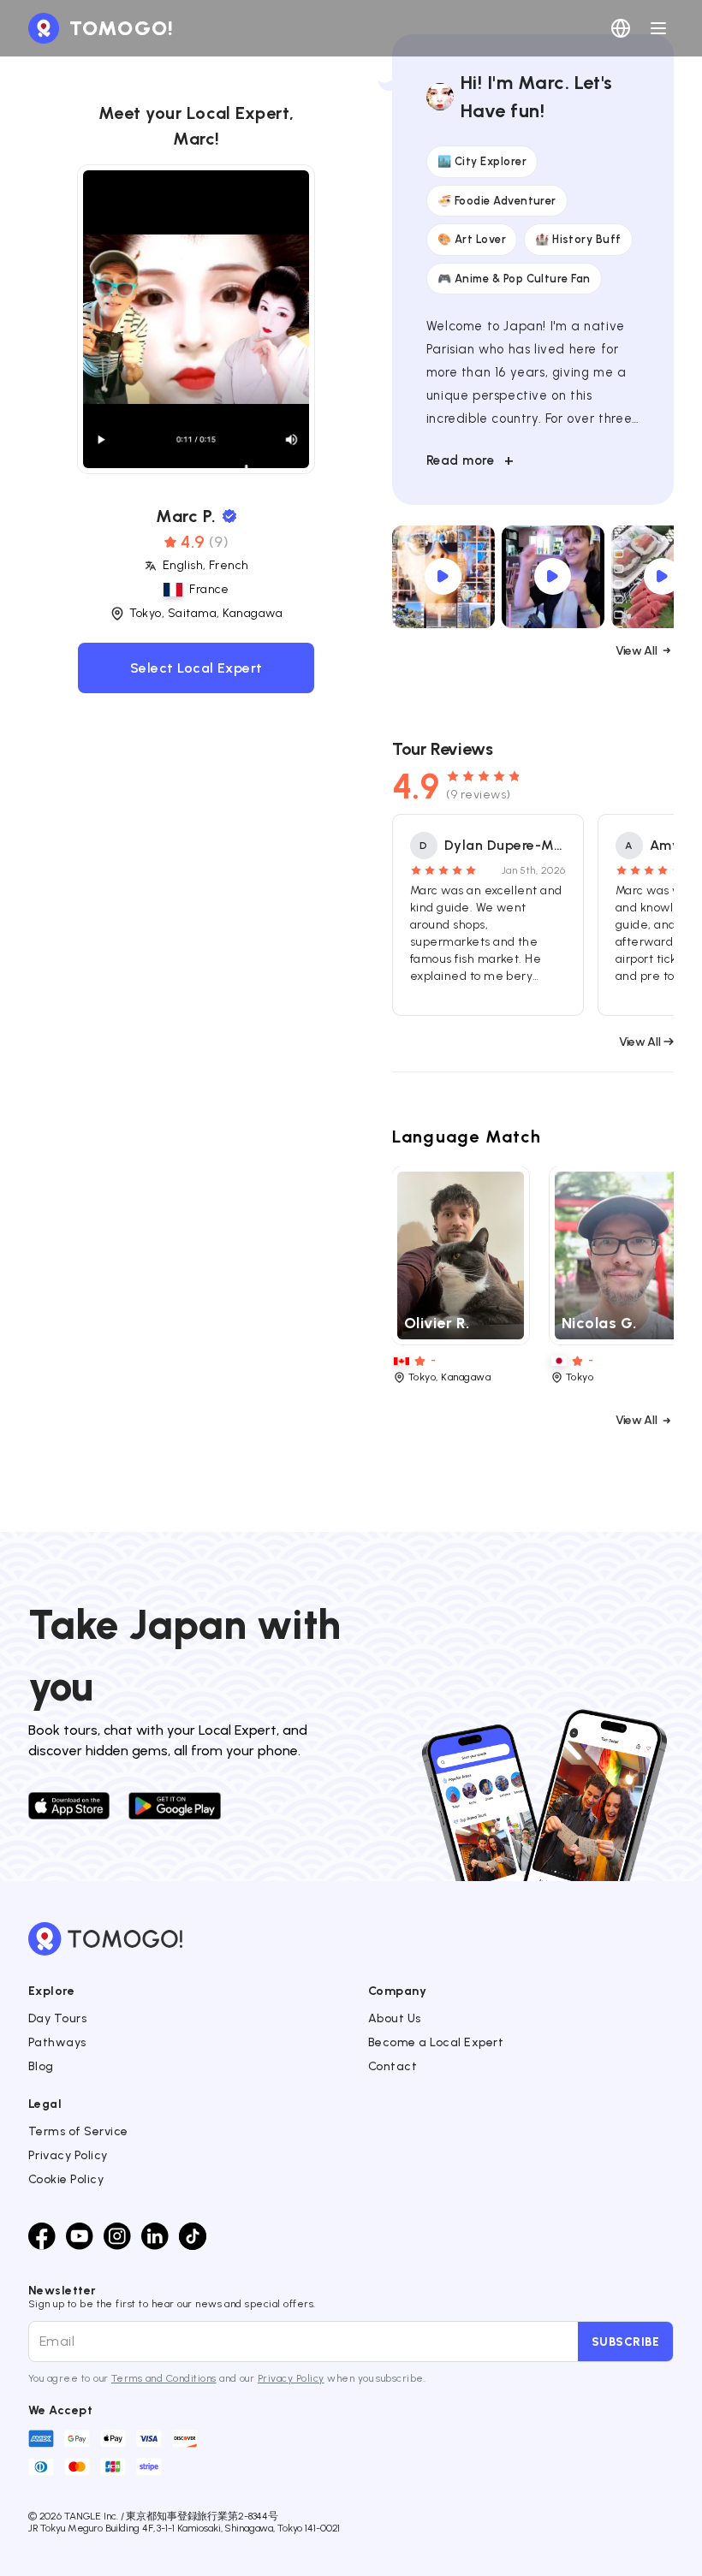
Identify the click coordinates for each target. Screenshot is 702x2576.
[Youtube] (80, 2236)
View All (636, 651)
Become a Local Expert (436, 2042)
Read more (470, 460)
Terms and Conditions (164, 2378)
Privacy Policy (68, 2155)
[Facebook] (42, 2236)
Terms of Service (78, 2131)
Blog (41, 2066)
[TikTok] (193, 2236)
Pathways (57, 2042)
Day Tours (57, 2018)
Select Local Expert (196, 668)
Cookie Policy (66, 2179)
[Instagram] (117, 2236)
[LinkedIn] (155, 2236)
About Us (395, 2018)
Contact (393, 2066)
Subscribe (625, 2342)
